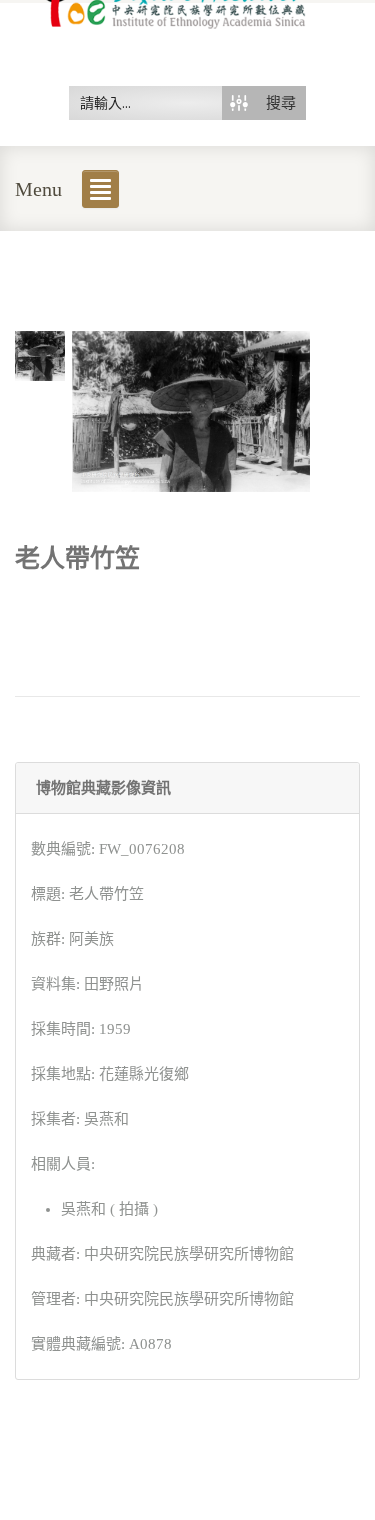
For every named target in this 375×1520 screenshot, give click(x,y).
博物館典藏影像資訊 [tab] (103, 788)
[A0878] (40, 354)
